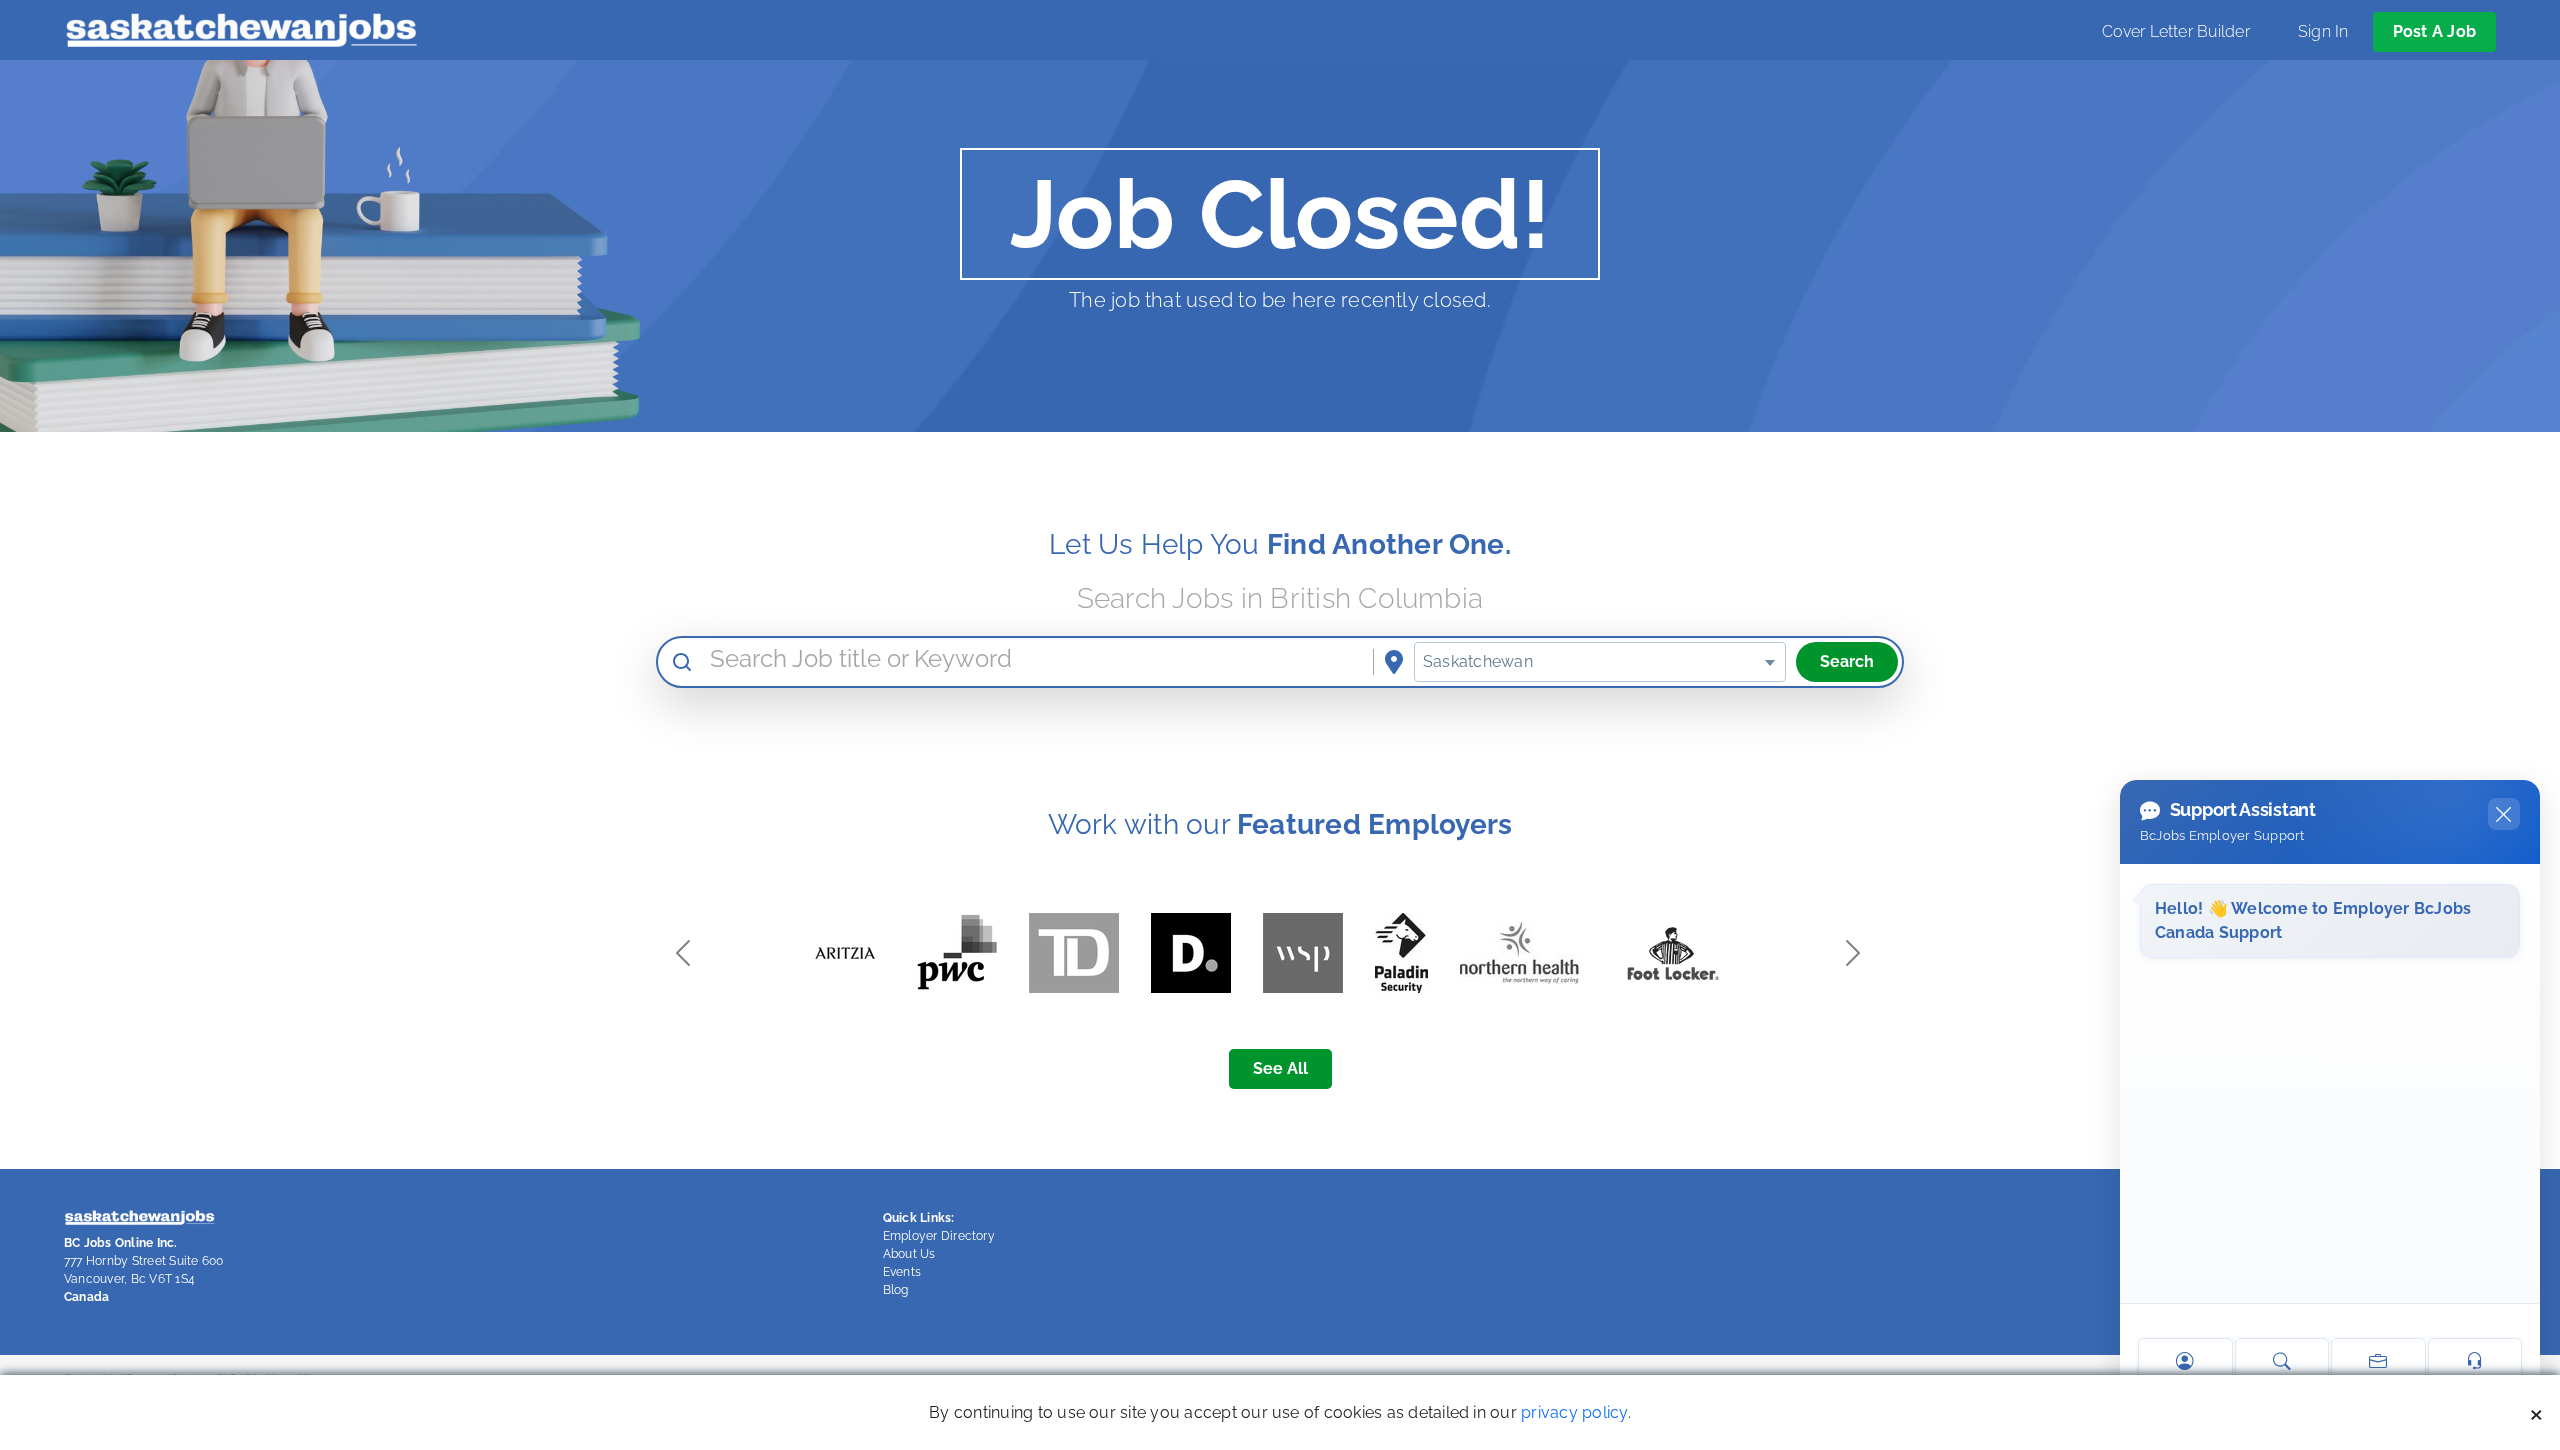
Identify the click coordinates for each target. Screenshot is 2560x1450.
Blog (896, 1290)
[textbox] (1600, 662)
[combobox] (1600, 662)
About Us (909, 1254)
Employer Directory (939, 1236)
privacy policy (1574, 1412)
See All (1280, 1068)
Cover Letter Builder (2176, 31)
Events (902, 1272)
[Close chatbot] (2504, 814)
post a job (2434, 31)
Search (1847, 661)
